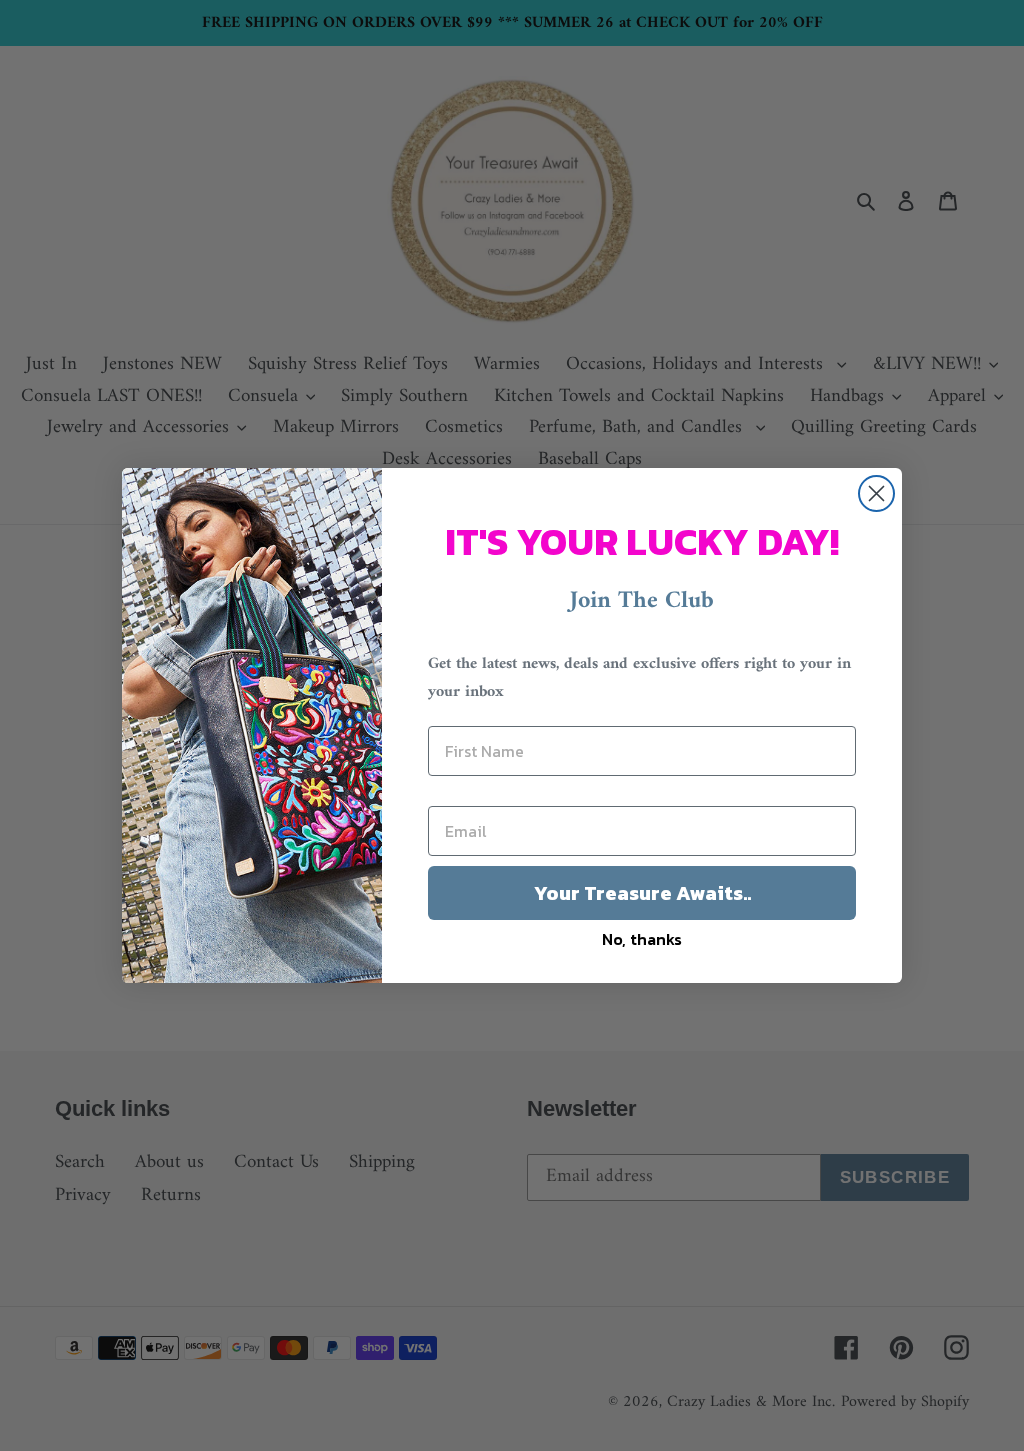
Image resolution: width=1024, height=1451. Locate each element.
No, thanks (642, 939)
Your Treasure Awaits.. (642, 893)
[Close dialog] (876, 493)
